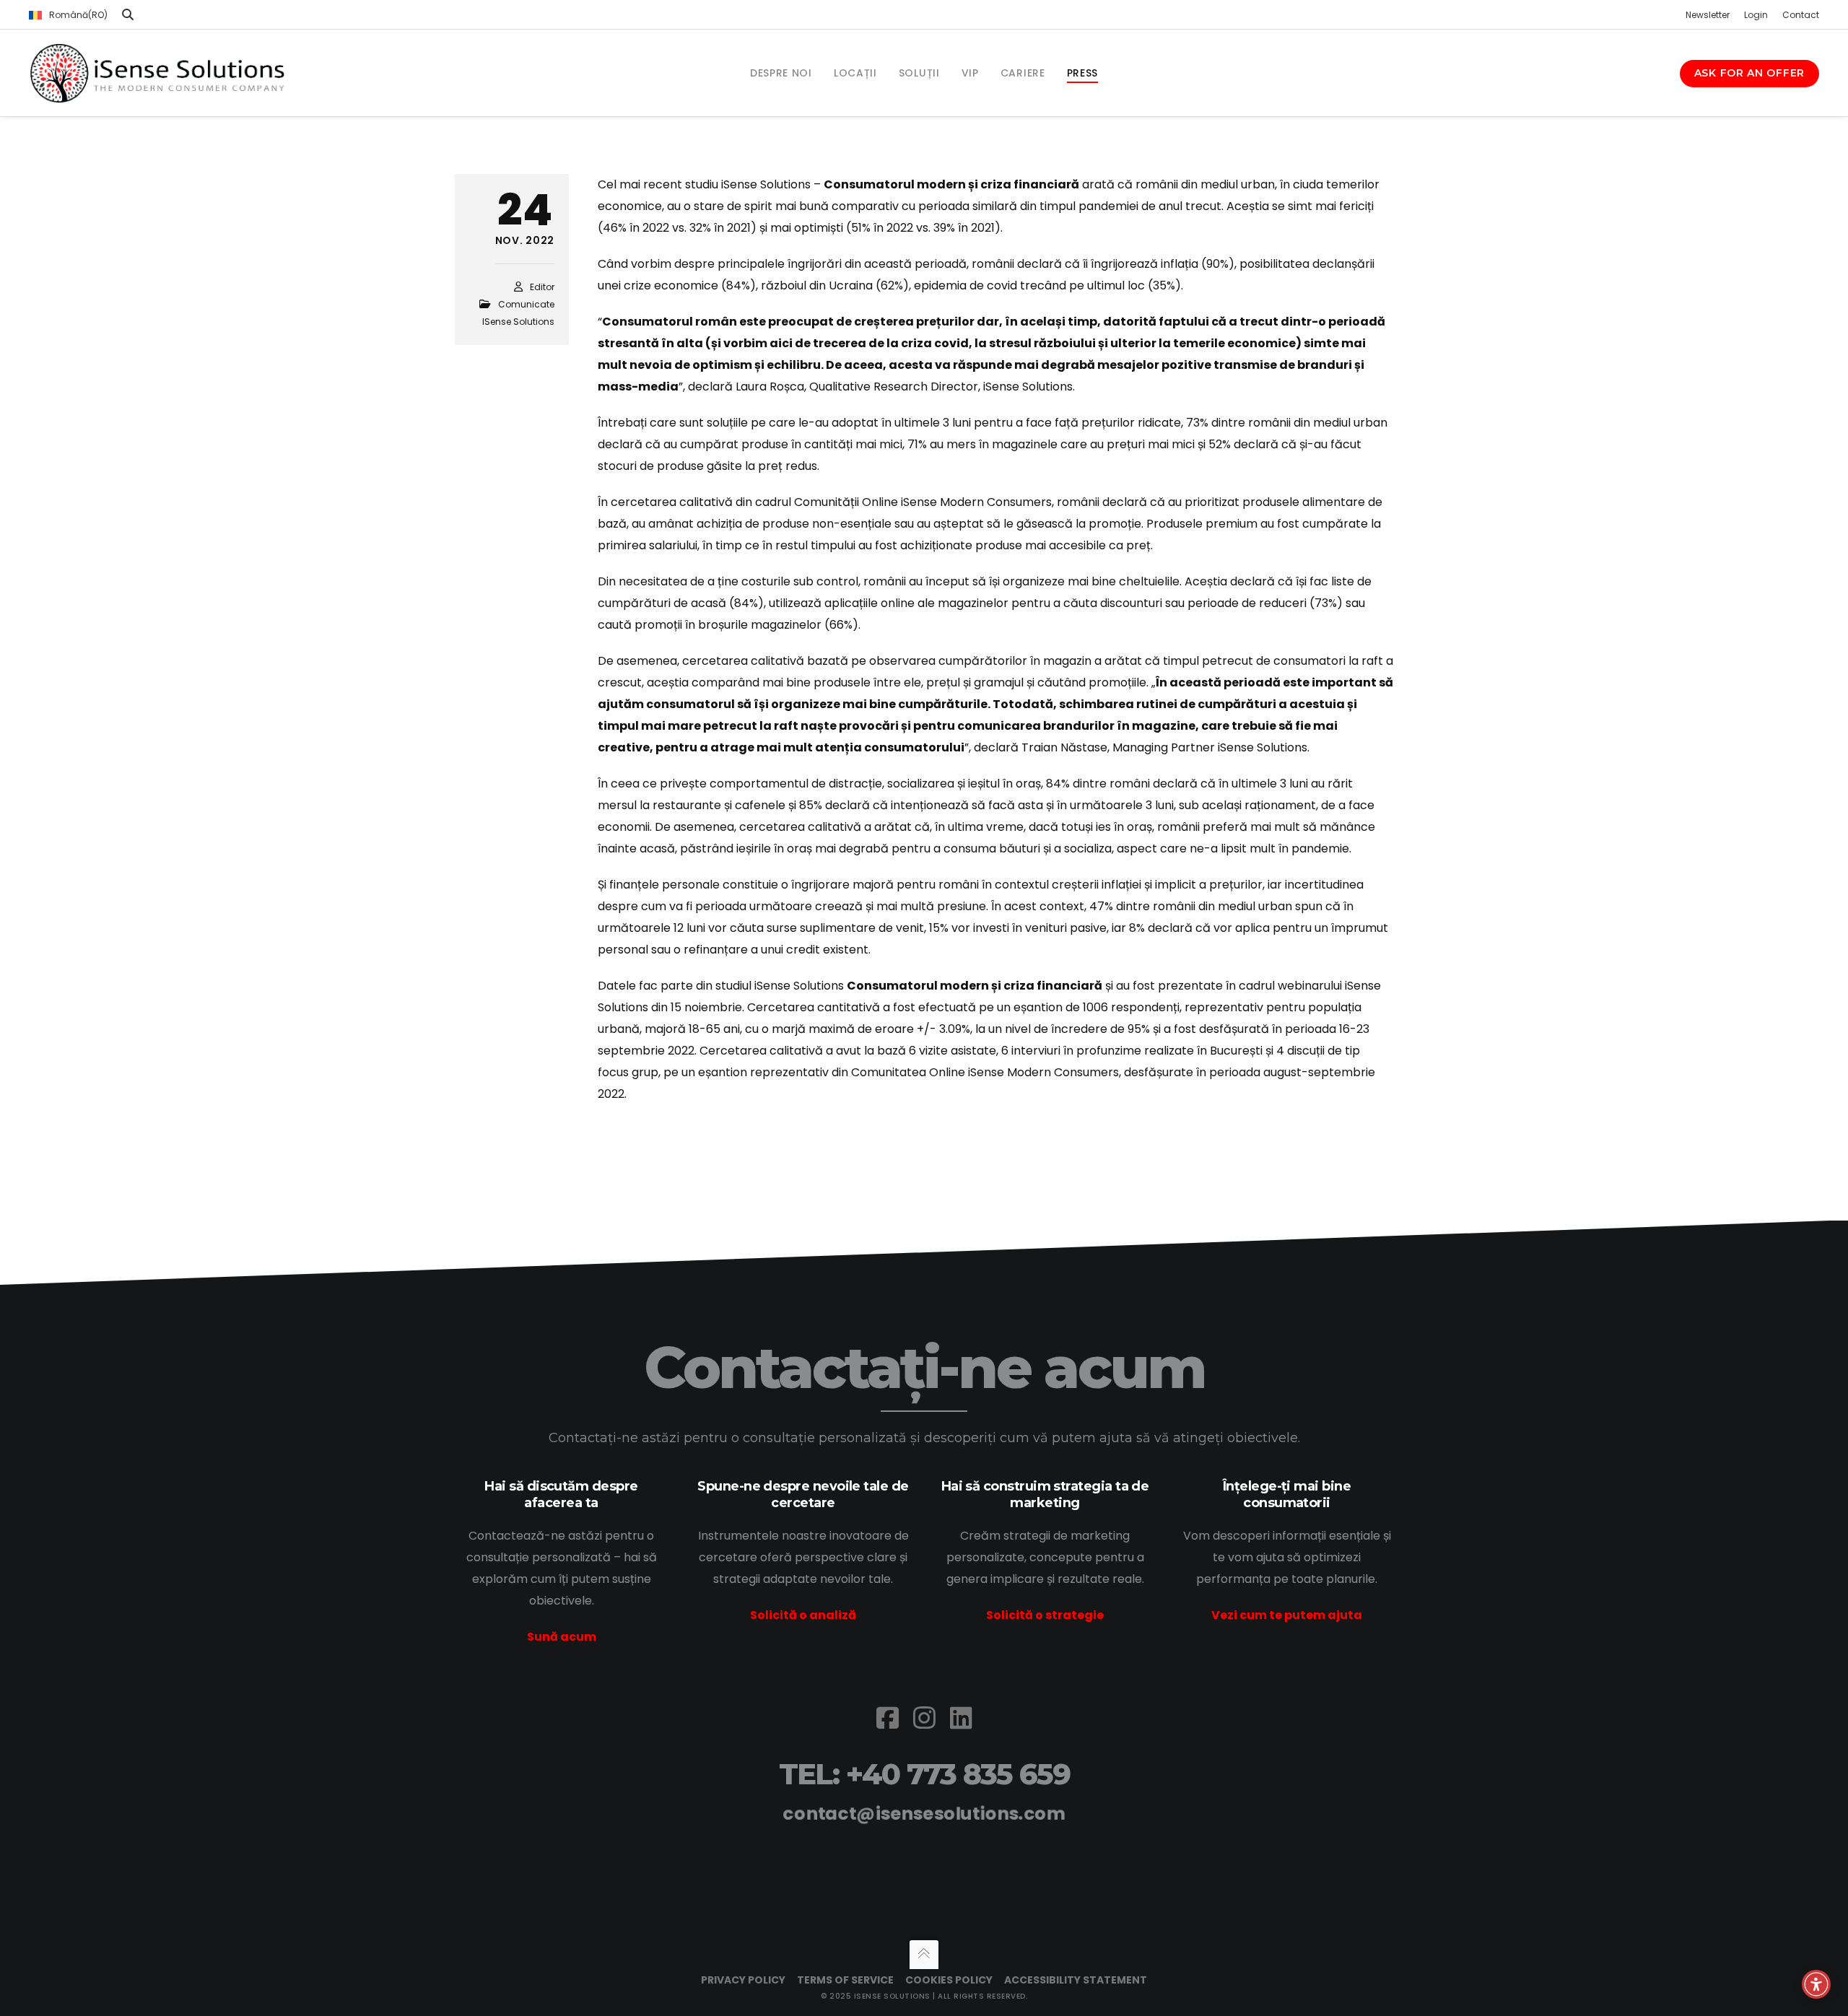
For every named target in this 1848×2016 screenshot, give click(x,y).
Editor (542, 287)
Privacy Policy (743, 1980)
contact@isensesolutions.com (924, 1814)
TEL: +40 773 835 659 (924, 1774)
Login (1756, 15)
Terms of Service (845, 1980)
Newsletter (1708, 15)
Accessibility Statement (1076, 1980)
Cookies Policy (949, 1980)
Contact (1801, 15)
